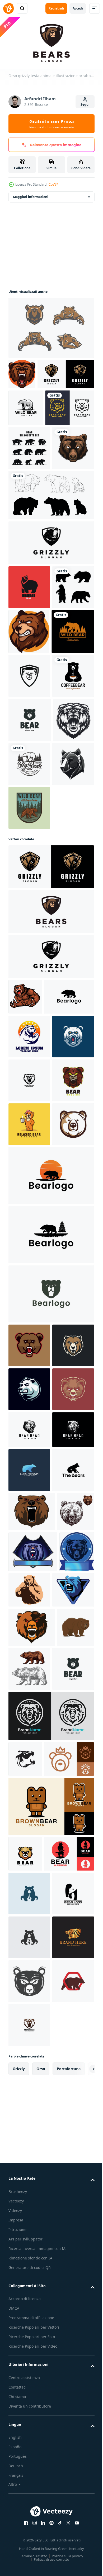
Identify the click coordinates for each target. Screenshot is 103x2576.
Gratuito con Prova (52, 124)
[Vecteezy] (8, 8)
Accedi (78, 8)
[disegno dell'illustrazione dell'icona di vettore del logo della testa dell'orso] (30, 962)
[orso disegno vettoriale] (29, 874)
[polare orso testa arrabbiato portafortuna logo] (29, 1930)
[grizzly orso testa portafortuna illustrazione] (29, 557)
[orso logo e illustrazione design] (32, 2177)
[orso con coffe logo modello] (29, 1577)
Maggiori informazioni (31, 195)
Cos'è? (53, 184)
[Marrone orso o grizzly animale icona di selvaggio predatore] (27, 2412)
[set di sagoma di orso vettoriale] (29, 740)
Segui (85, 104)
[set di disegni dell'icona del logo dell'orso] (29, 514)
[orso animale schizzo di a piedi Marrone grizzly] (68, 2415)
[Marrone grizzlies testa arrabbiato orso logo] (29, 1974)
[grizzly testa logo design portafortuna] (29, 1490)
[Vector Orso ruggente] (29, 1006)
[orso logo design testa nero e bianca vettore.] (29, 2014)
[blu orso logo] (29, 2092)
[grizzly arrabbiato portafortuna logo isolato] (25, 1327)
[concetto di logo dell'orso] (29, 696)
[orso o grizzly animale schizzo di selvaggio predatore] (27, 2217)
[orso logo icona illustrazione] (33, 1362)
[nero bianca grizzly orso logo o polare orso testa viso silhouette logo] (29, 1094)
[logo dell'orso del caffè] (29, 918)
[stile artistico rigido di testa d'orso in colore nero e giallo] (33, 473)
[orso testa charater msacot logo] (29, 1534)
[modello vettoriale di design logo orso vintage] (26, 437)
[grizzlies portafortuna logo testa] (29, 1843)
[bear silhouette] (51, 604)
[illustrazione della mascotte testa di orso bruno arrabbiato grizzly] (22, 372)
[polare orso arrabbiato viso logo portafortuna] (29, 1446)
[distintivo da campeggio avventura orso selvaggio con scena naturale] (29, 1138)
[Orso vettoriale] (51, 326)
